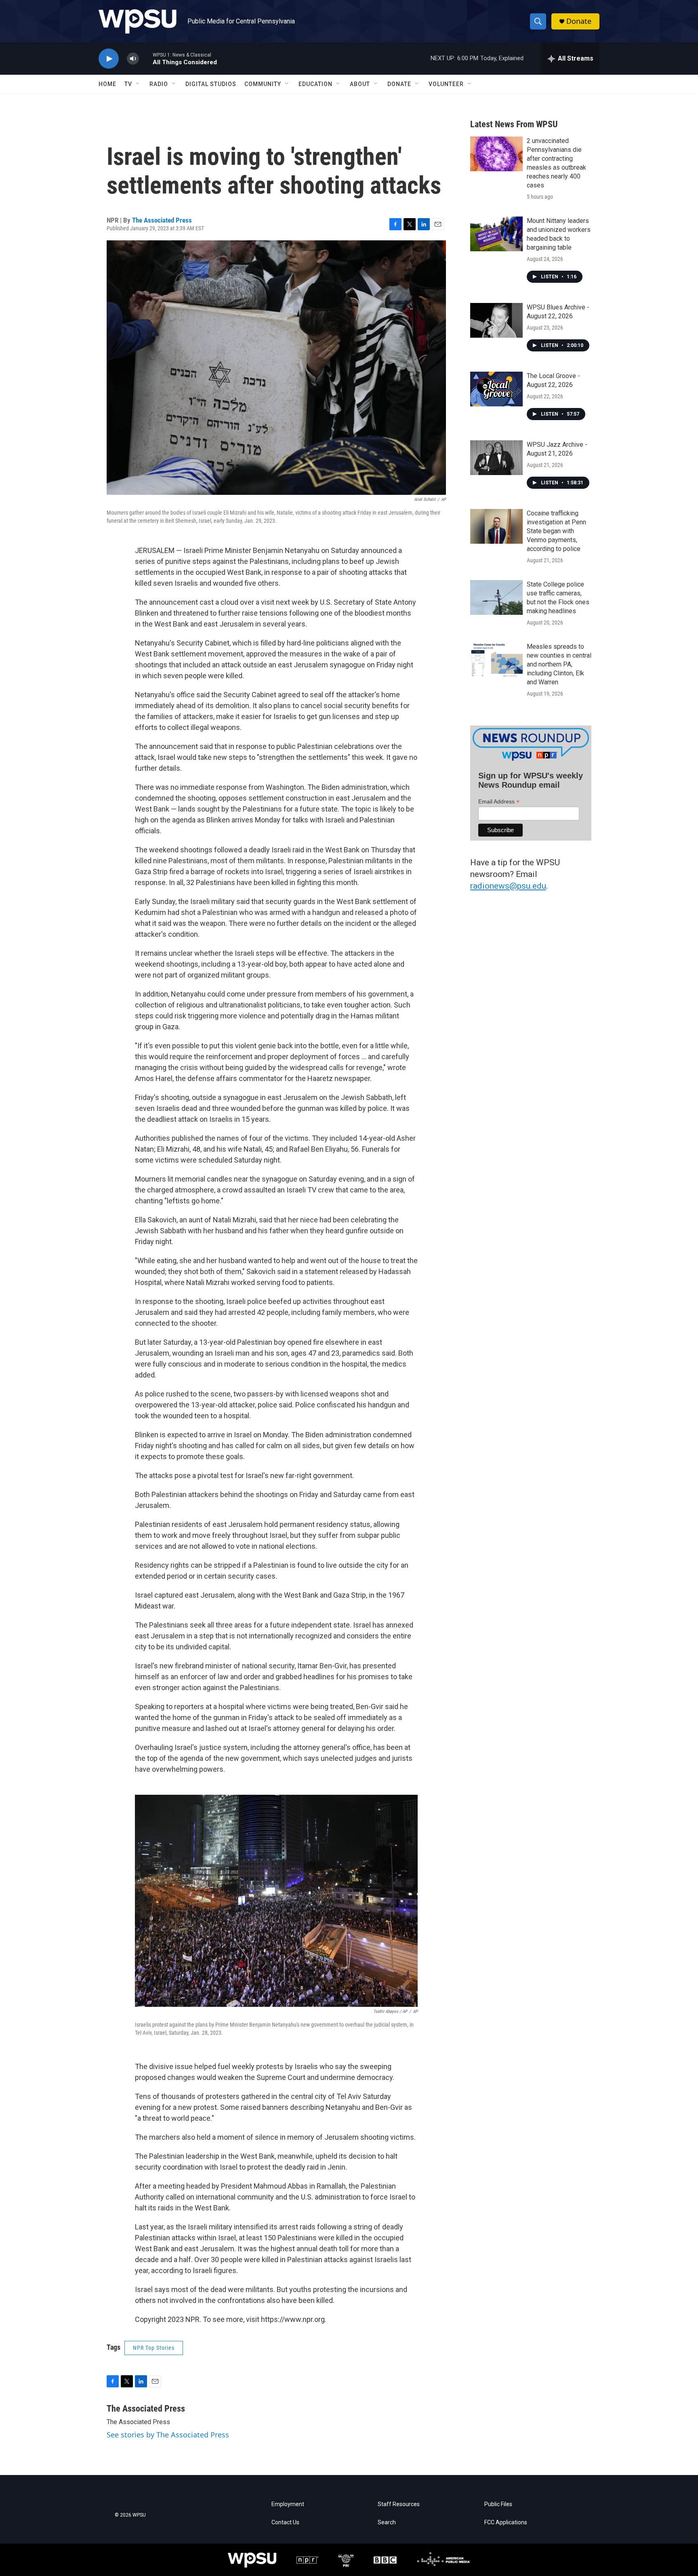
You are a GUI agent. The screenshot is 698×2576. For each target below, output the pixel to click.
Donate (579, 21)
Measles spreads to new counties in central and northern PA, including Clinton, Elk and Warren (559, 664)
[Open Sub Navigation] (138, 84)
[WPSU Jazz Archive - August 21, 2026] (496, 458)
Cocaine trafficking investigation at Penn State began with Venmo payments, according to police (556, 531)
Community (263, 84)
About (360, 84)
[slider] (146, 58)
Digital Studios (211, 84)
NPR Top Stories (154, 2348)
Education (315, 84)
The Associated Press (162, 220)
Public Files (498, 2504)
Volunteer (446, 84)
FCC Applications (506, 2522)
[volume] (133, 59)
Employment (288, 2504)
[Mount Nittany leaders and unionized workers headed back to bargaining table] (496, 234)
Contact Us (285, 2522)
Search (387, 2522)
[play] (109, 59)
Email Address (499, 802)
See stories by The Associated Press (168, 2435)
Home (107, 84)
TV (128, 84)
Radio (159, 84)
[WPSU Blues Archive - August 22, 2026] (496, 320)
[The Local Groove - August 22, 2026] (496, 389)
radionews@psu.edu (508, 886)
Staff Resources (399, 2504)
